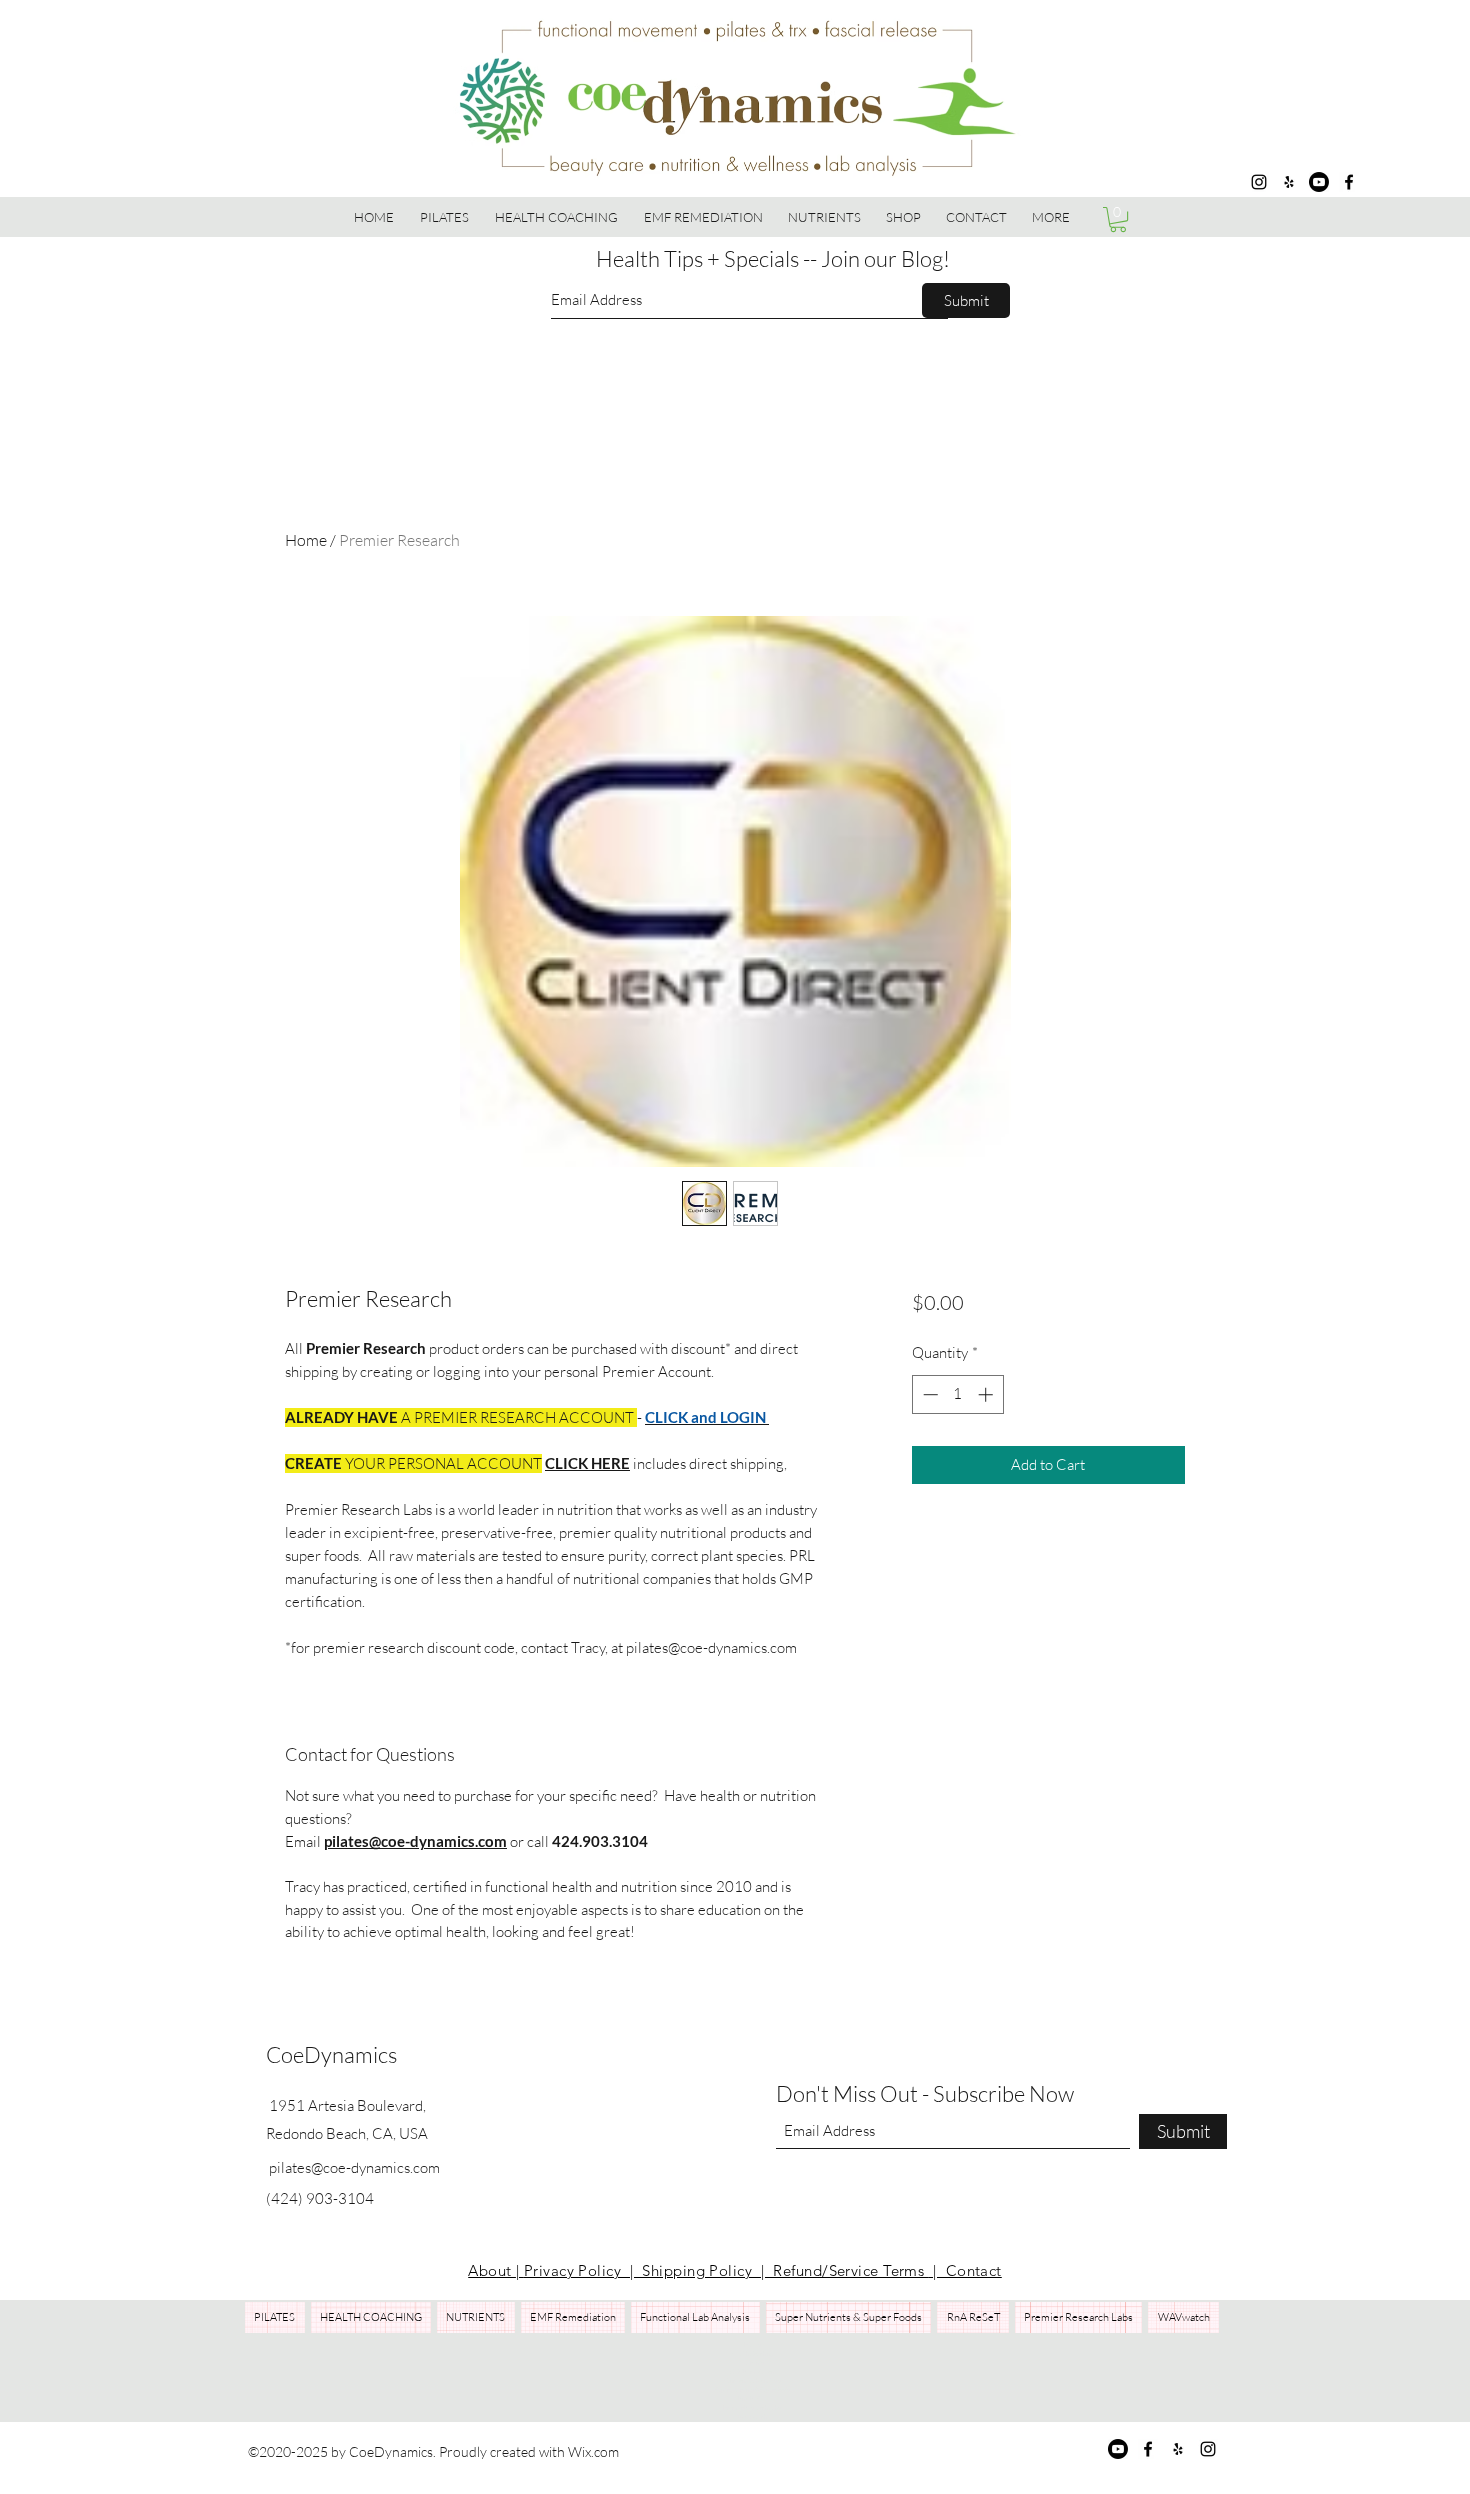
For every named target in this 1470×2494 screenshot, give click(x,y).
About (492, 2270)
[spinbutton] (957, 1394)
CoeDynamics (331, 2054)
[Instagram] (1259, 182)
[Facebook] (1349, 182)
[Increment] (987, 1394)
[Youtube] (1319, 182)
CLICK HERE (587, 1463)
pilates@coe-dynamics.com (415, 1841)
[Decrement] (928, 1394)
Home (306, 540)
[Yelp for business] (1289, 182)
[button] (904, 217)
